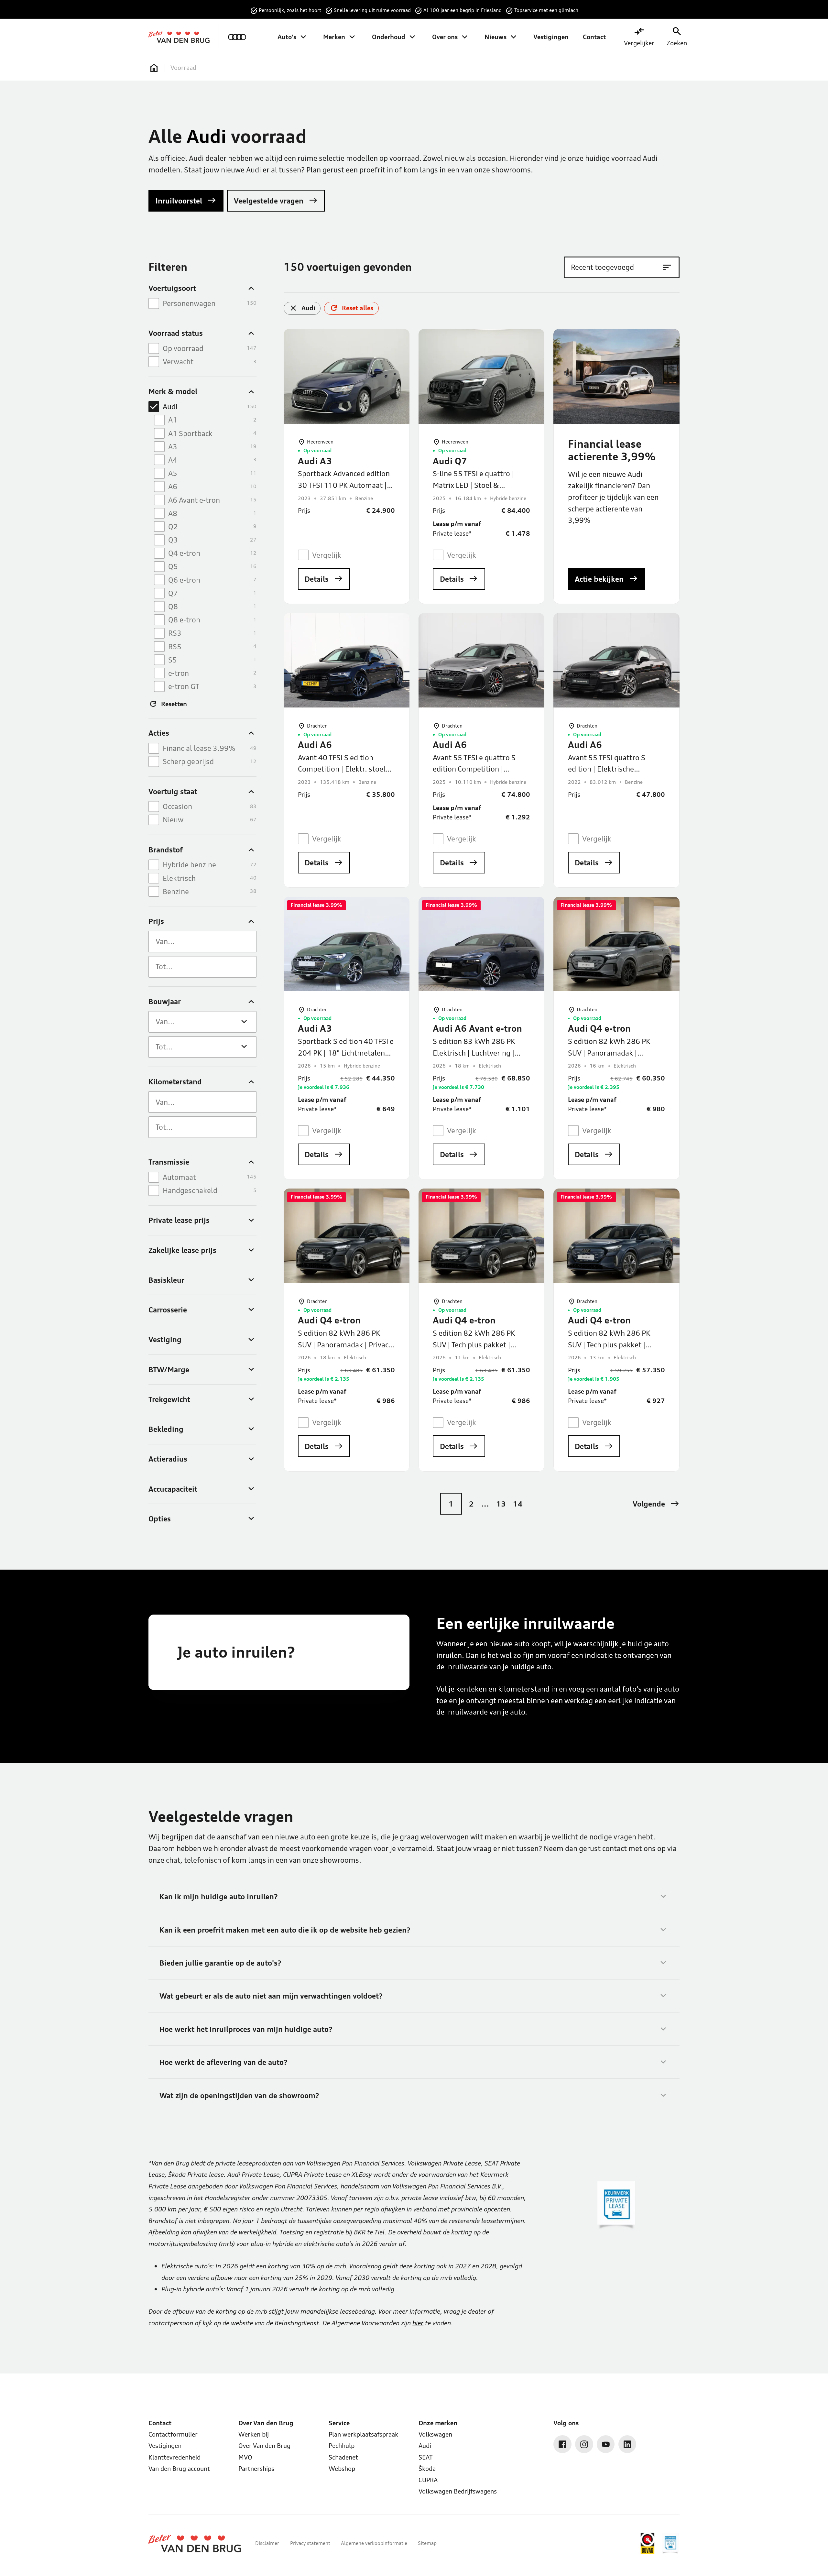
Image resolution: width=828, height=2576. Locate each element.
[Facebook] (562, 2444)
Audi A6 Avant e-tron (477, 1028)
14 (518, 1504)
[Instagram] (584, 2444)
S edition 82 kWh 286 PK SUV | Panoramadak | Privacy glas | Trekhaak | (345, 1344)
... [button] (485, 1504)
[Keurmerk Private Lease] (670, 2543)
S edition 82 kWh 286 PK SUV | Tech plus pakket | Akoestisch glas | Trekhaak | (614, 1344)
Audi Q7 (450, 461)
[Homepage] (154, 68)
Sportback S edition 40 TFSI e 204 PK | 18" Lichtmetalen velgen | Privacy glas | (346, 1053)
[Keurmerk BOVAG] (648, 2543)
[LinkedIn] (627, 2444)
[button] (656, 1504)
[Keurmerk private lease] (616, 2206)
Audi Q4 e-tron (599, 1028)
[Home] (179, 37)
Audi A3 (315, 461)
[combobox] (202, 942)
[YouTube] (606, 2444)
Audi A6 (315, 745)
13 (501, 1504)
